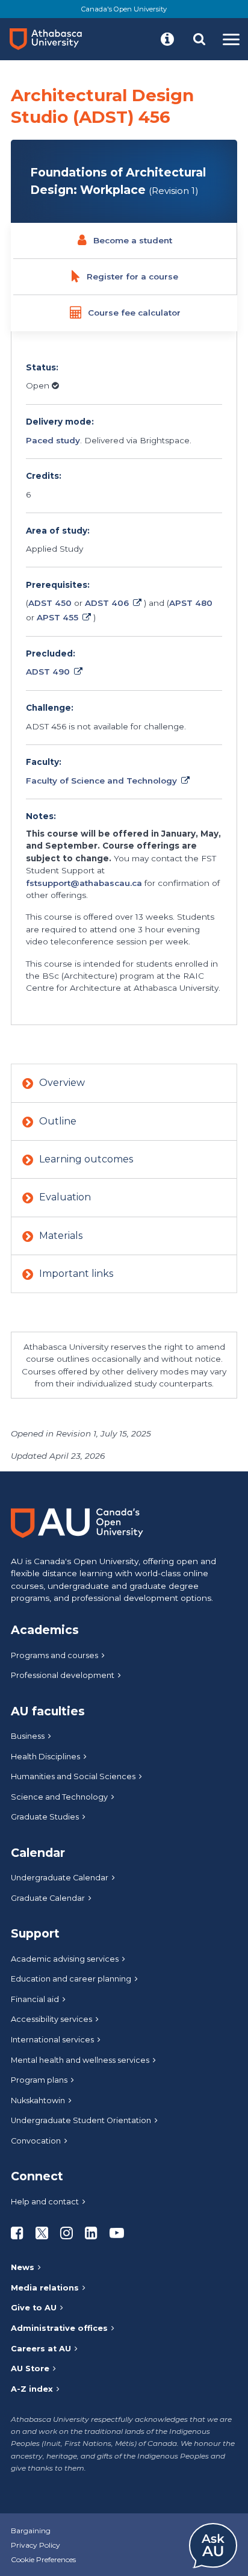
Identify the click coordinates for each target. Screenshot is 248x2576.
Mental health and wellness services (80, 2060)
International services (52, 2040)
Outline (58, 1121)
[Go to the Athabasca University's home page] (51, 39)
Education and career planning (71, 1979)
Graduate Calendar (48, 1898)
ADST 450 (50, 603)
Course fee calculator (134, 313)
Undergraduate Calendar (60, 1878)
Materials (61, 1236)
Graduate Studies (45, 1817)
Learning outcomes (86, 1159)
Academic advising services (65, 1959)
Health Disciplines (45, 1757)
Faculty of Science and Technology (101, 781)
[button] (167, 39)
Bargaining (31, 2531)
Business (28, 1736)
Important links (76, 1274)
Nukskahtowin (38, 2100)
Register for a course (132, 276)
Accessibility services (51, 2019)
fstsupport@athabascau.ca (84, 883)
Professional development (63, 1675)
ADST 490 (48, 672)
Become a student (133, 240)
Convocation (36, 2141)
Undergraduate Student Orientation (81, 2120)
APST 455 (57, 617)
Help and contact (45, 2202)
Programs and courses (54, 1655)
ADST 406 (107, 603)
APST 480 (191, 603)
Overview (62, 1083)
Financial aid (35, 1999)
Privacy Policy (36, 2545)
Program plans (39, 2080)
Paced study (53, 440)
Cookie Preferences (43, 2559)
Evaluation (65, 1197)
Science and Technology (59, 1797)
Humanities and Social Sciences (73, 1776)
